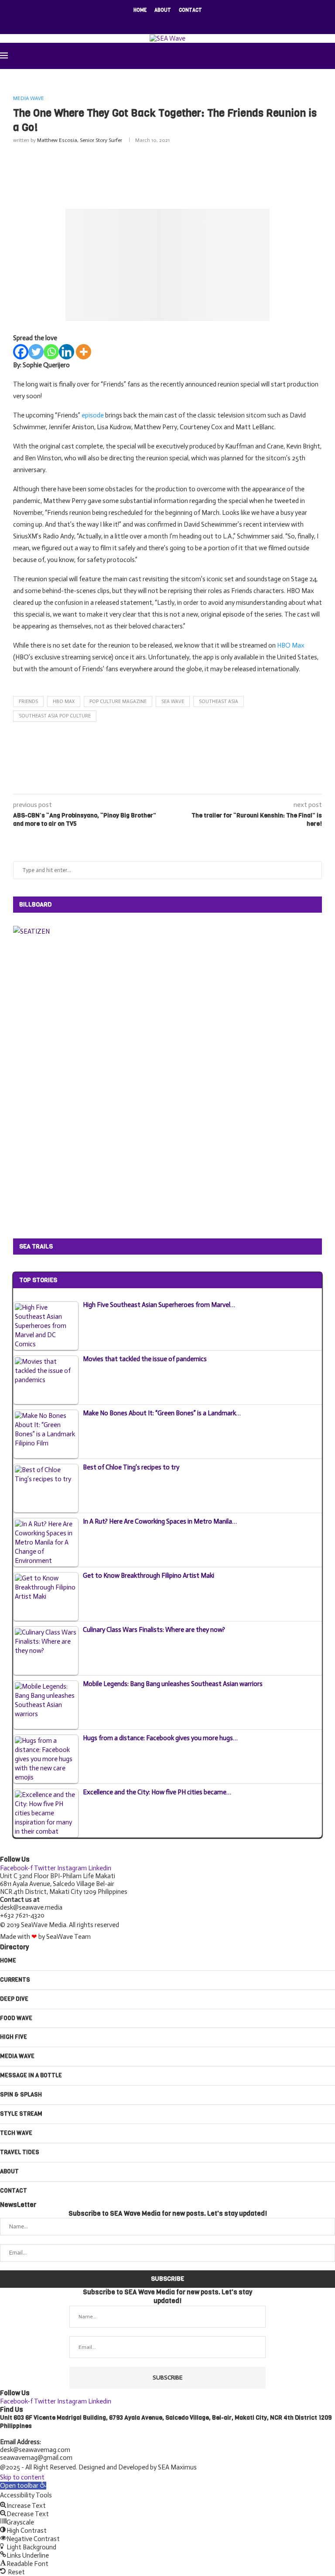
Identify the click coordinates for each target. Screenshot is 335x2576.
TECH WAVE (16, 2133)
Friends (28, 702)
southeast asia (219, 702)
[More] (84, 352)
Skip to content (22, 2477)
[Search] (331, 56)
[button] (23, 2486)
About (163, 10)
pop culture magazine (118, 702)
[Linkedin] (67, 352)
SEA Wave (173, 702)
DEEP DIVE (14, 1999)
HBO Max (291, 645)
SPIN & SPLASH (21, 2095)
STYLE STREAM (21, 2114)
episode (93, 415)
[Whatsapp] (51, 352)
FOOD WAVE (16, 2018)
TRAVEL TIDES (20, 2152)
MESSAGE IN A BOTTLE (31, 2075)
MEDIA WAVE (17, 2056)
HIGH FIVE (14, 2037)
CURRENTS (15, 1980)
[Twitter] (36, 352)
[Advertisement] (172, 174)
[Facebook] (150, 22)
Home (140, 10)
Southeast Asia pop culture (55, 716)
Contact (190, 10)
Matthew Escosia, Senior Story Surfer (80, 140)
